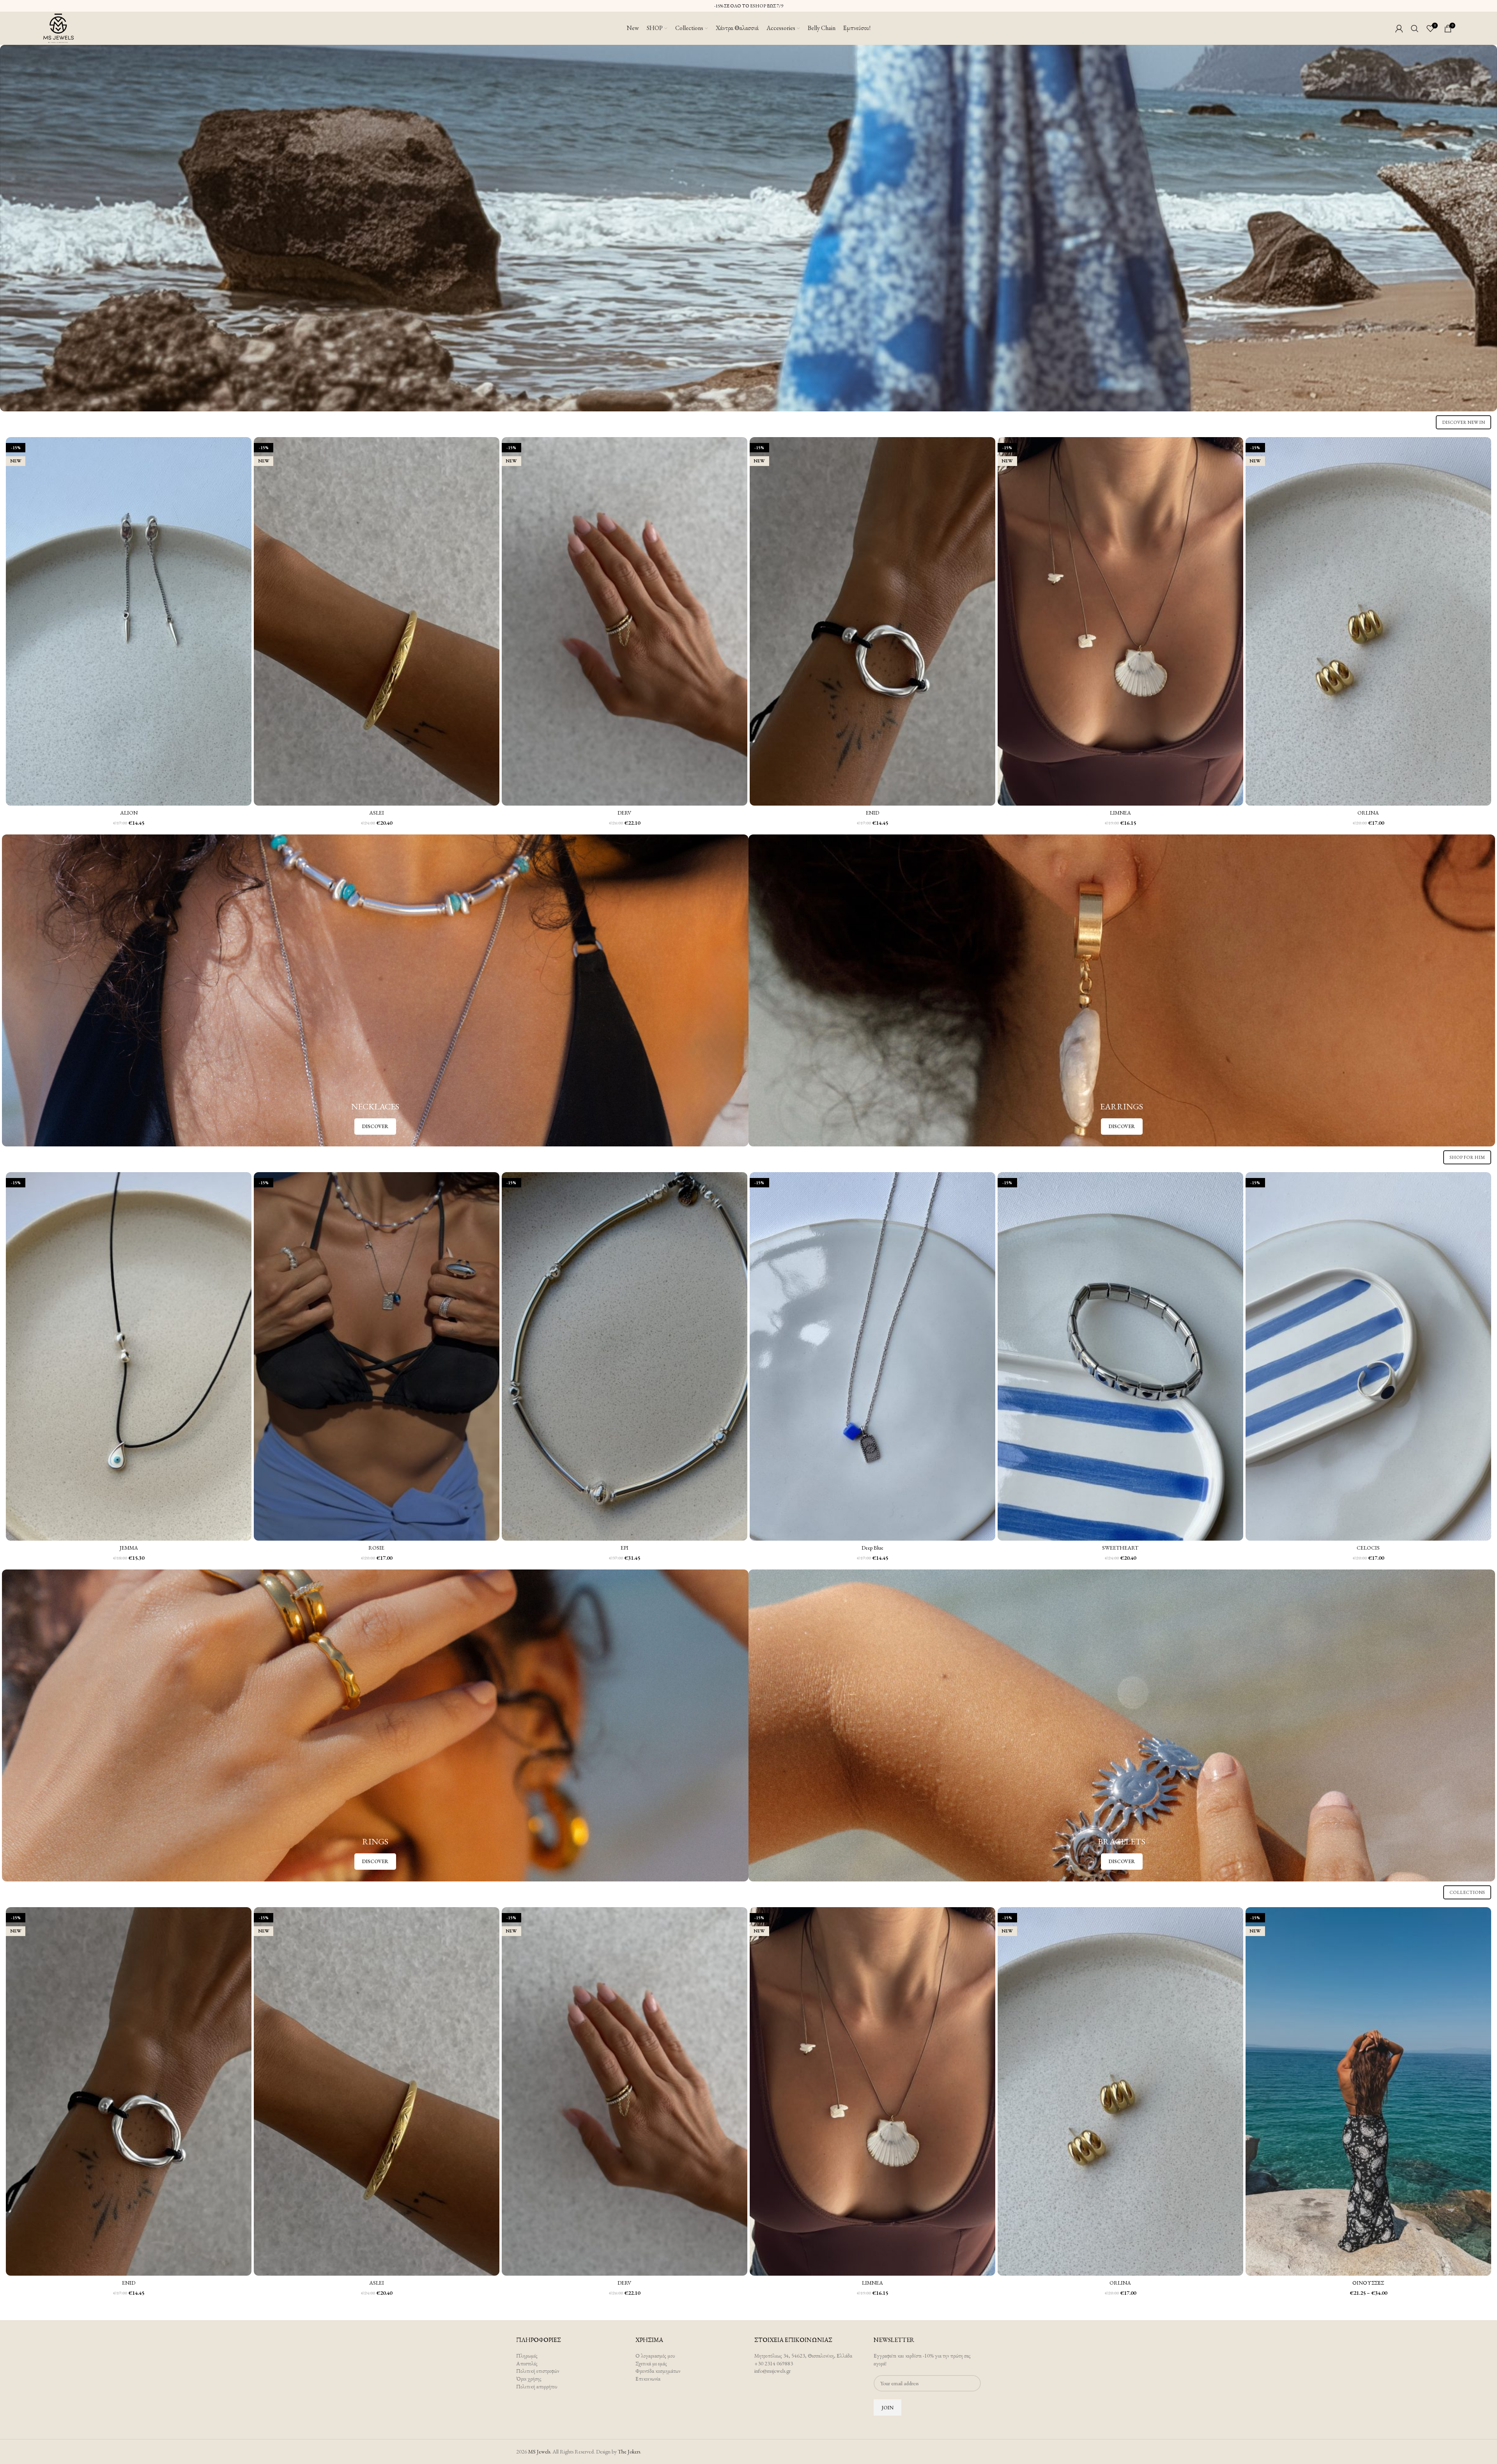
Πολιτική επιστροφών (538, 2371)
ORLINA (1368, 813)
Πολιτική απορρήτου (537, 2386)
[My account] (1399, 28)
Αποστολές (527, 2363)
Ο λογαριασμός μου (655, 2356)
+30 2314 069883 (774, 2363)
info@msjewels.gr (772, 2371)
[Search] (1415, 28)
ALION (129, 813)
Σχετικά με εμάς (651, 2363)
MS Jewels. (540, 2452)
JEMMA (129, 1548)
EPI (625, 1548)
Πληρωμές (527, 2356)
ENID (872, 813)
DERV (624, 813)
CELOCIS (1368, 1548)
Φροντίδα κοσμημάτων (658, 2371)
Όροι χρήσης (529, 2379)
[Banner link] (748, 228)
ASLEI (377, 813)
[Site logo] (58, 27)
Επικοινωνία (648, 2379)
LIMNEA (1120, 813)
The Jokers (629, 2452)
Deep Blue (872, 1548)
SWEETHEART (1120, 1548)
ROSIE (376, 1548)
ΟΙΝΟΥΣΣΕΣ (1368, 2283)
